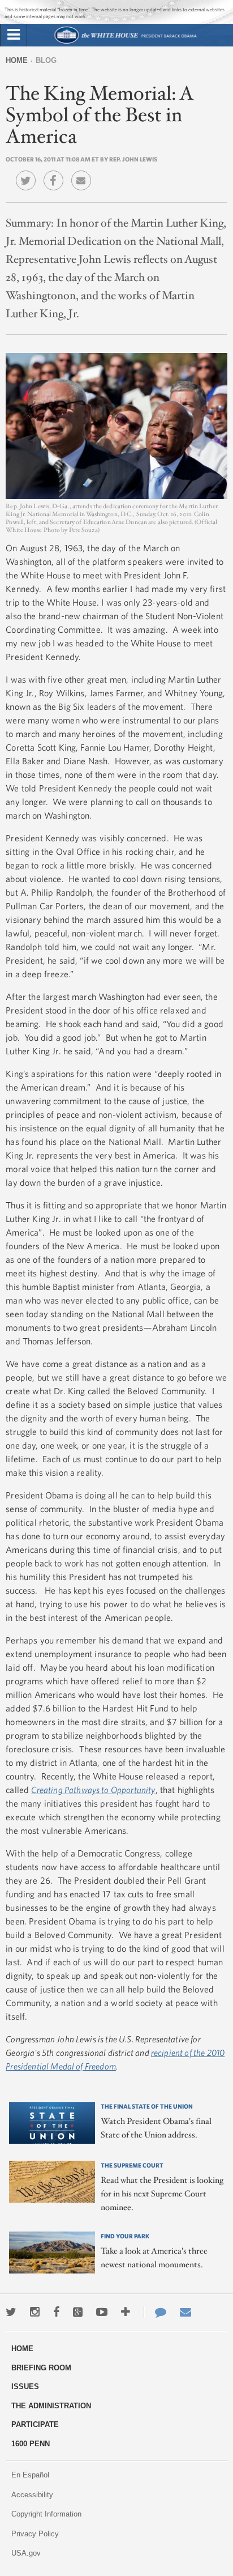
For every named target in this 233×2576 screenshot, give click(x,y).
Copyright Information (46, 2514)
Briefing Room (41, 2368)
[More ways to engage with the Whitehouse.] (126, 2312)
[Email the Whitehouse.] (185, 2312)
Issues (25, 2386)
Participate (35, 2424)
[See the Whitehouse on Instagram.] (35, 2312)
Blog (46, 60)
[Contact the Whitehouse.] (155, 2312)
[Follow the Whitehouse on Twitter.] (11, 2312)
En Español (30, 2475)
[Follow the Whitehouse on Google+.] (78, 2312)
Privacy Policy (35, 2534)
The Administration (51, 2406)
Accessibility (32, 2495)
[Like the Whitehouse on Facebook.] (56, 2312)
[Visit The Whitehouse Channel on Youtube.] (102, 2312)
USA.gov (26, 2553)
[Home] (125, 42)
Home (17, 60)
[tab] (14, 35)
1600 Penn (31, 2444)
